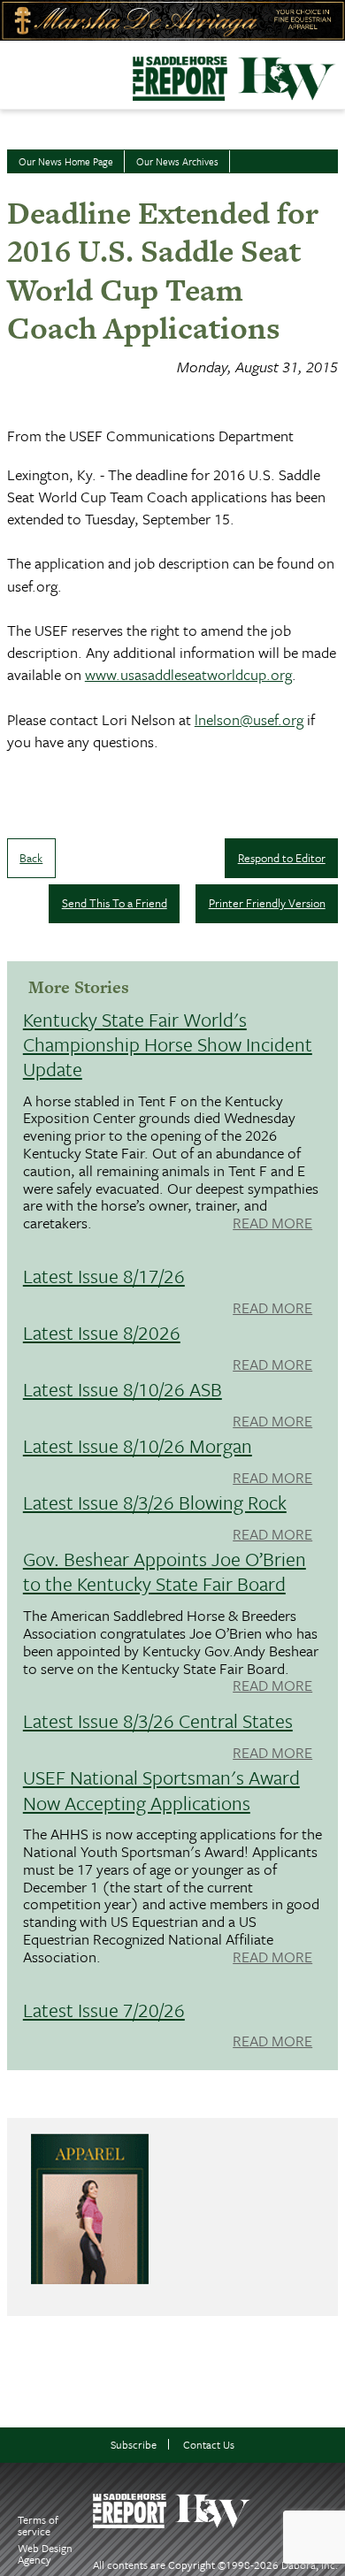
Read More (272, 1224)
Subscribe (134, 2445)
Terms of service (38, 2525)
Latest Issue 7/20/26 (104, 2010)
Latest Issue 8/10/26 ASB (123, 1389)
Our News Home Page (66, 161)
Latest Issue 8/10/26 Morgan (138, 1445)
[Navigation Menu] (11, 70)
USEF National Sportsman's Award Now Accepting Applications (161, 1789)
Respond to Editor (282, 858)
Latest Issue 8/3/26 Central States (158, 1720)
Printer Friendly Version (267, 903)
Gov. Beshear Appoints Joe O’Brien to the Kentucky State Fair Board (165, 1571)
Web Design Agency (45, 2553)
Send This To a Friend (115, 903)
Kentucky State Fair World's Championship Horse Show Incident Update (168, 1044)
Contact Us (209, 2445)
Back (31, 858)
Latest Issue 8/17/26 (104, 1276)
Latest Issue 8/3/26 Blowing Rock (155, 1502)
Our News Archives (177, 161)
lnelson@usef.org (249, 719)
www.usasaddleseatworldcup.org (188, 674)
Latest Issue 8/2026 (102, 1332)
